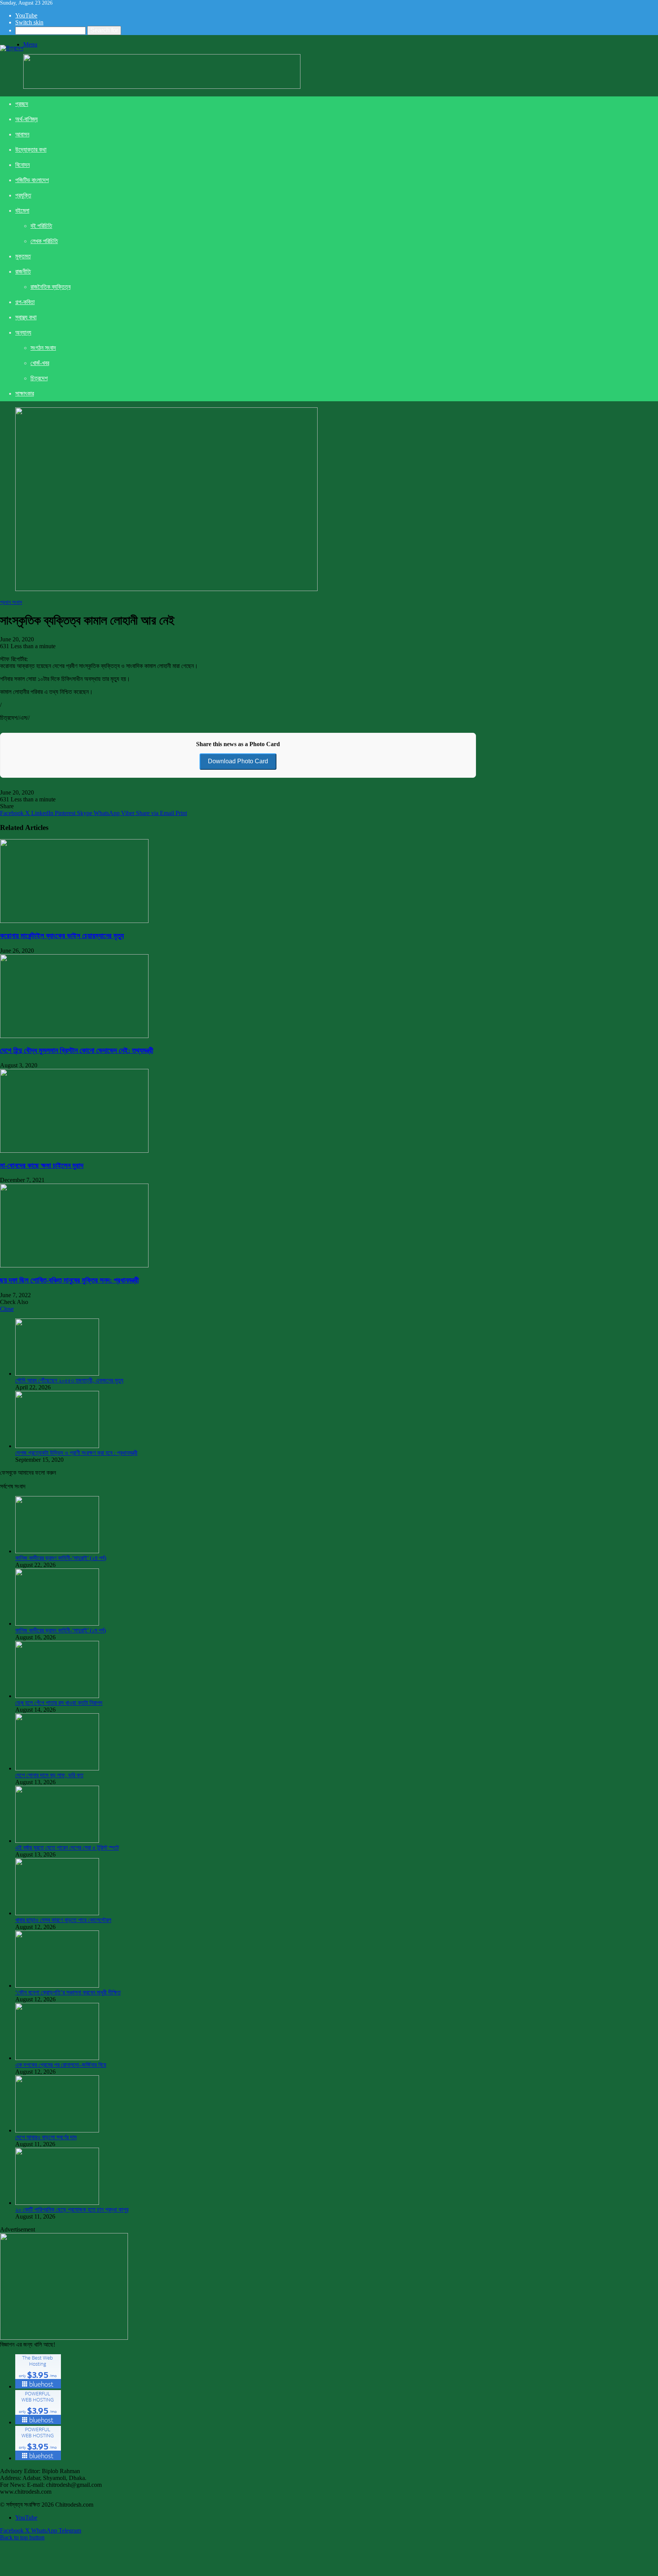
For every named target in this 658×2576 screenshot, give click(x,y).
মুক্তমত (23, 256)
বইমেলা (22, 211)
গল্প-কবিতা (25, 302)
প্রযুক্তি (23, 195)
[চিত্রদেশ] (12, 48)
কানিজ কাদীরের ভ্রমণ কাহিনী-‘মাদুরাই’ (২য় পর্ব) (61, 1558)
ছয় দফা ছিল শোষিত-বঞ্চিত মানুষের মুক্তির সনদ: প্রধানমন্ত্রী (69, 1280)
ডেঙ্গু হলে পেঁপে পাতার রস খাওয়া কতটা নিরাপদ (59, 1703)
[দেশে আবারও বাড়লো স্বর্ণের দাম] (57, 2130)
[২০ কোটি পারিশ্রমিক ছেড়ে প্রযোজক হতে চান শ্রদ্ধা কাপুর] (57, 2203)
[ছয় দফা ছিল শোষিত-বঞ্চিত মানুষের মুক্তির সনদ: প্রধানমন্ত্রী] (74, 1265)
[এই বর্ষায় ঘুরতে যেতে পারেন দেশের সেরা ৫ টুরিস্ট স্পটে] (57, 1841)
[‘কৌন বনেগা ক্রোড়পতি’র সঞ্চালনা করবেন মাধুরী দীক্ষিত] (57, 1986)
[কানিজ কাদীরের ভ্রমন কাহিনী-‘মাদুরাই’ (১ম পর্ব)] (57, 1624)
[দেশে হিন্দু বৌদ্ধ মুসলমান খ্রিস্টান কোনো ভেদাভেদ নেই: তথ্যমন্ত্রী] (74, 1036)
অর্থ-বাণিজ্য (26, 119)
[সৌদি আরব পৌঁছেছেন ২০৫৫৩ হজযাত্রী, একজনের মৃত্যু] (57, 1374)
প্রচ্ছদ (22, 104)
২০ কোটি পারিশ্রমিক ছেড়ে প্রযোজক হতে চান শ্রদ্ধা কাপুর (72, 2210)
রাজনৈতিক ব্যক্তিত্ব (50, 287)
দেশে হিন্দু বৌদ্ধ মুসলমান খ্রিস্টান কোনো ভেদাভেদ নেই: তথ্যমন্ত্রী (77, 1050)
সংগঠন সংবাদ (43, 348)
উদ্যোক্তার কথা (31, 150)
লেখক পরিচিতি (44, 241)
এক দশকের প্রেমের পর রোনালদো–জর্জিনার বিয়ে (61, 2065)
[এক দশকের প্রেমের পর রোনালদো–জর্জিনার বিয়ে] (57, 2058)
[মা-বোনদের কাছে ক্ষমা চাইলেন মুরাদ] (74, 1151)
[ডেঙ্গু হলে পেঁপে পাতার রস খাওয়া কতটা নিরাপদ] (57, 1696)
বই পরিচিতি (41, 226)
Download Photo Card (238, 761)
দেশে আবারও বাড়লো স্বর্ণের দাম (46, 2137)
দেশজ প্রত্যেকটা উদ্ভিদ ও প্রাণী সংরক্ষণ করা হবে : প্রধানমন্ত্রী (76, 1453)
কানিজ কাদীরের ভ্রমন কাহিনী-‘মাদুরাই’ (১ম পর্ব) (61, 1630)
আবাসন (22, 134)
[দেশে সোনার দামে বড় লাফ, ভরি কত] (57, 1768)
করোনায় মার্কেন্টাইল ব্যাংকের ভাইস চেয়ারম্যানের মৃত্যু (62, 936)
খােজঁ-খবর (40, 363)
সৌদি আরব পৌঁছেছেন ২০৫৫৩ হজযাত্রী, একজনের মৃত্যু (69, 1380)
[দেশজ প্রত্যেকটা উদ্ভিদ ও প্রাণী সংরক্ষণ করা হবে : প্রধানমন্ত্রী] (57, 1446)
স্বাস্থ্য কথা (26, 317)
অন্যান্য (23, 332)
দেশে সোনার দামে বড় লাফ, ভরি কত (49, 1775)
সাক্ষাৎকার (25, 393)
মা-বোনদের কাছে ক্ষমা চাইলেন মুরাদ (42, 1165)
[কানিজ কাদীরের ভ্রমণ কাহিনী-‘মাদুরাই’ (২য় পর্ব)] (57, 1551)
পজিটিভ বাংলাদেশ (32, 180)
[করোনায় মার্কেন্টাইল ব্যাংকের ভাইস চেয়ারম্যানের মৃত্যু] (74, 921)
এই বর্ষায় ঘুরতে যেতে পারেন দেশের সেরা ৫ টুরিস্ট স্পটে (67, 1848)
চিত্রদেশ (39, 378)
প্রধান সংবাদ (11, 602)
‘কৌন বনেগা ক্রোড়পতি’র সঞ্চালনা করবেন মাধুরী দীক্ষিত (68, 1992)
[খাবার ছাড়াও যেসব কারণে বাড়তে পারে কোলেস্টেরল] (57, 1913)
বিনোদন (22, 165)
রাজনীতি (23, 272)
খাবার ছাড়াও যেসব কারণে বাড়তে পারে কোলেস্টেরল (63, 1920)
